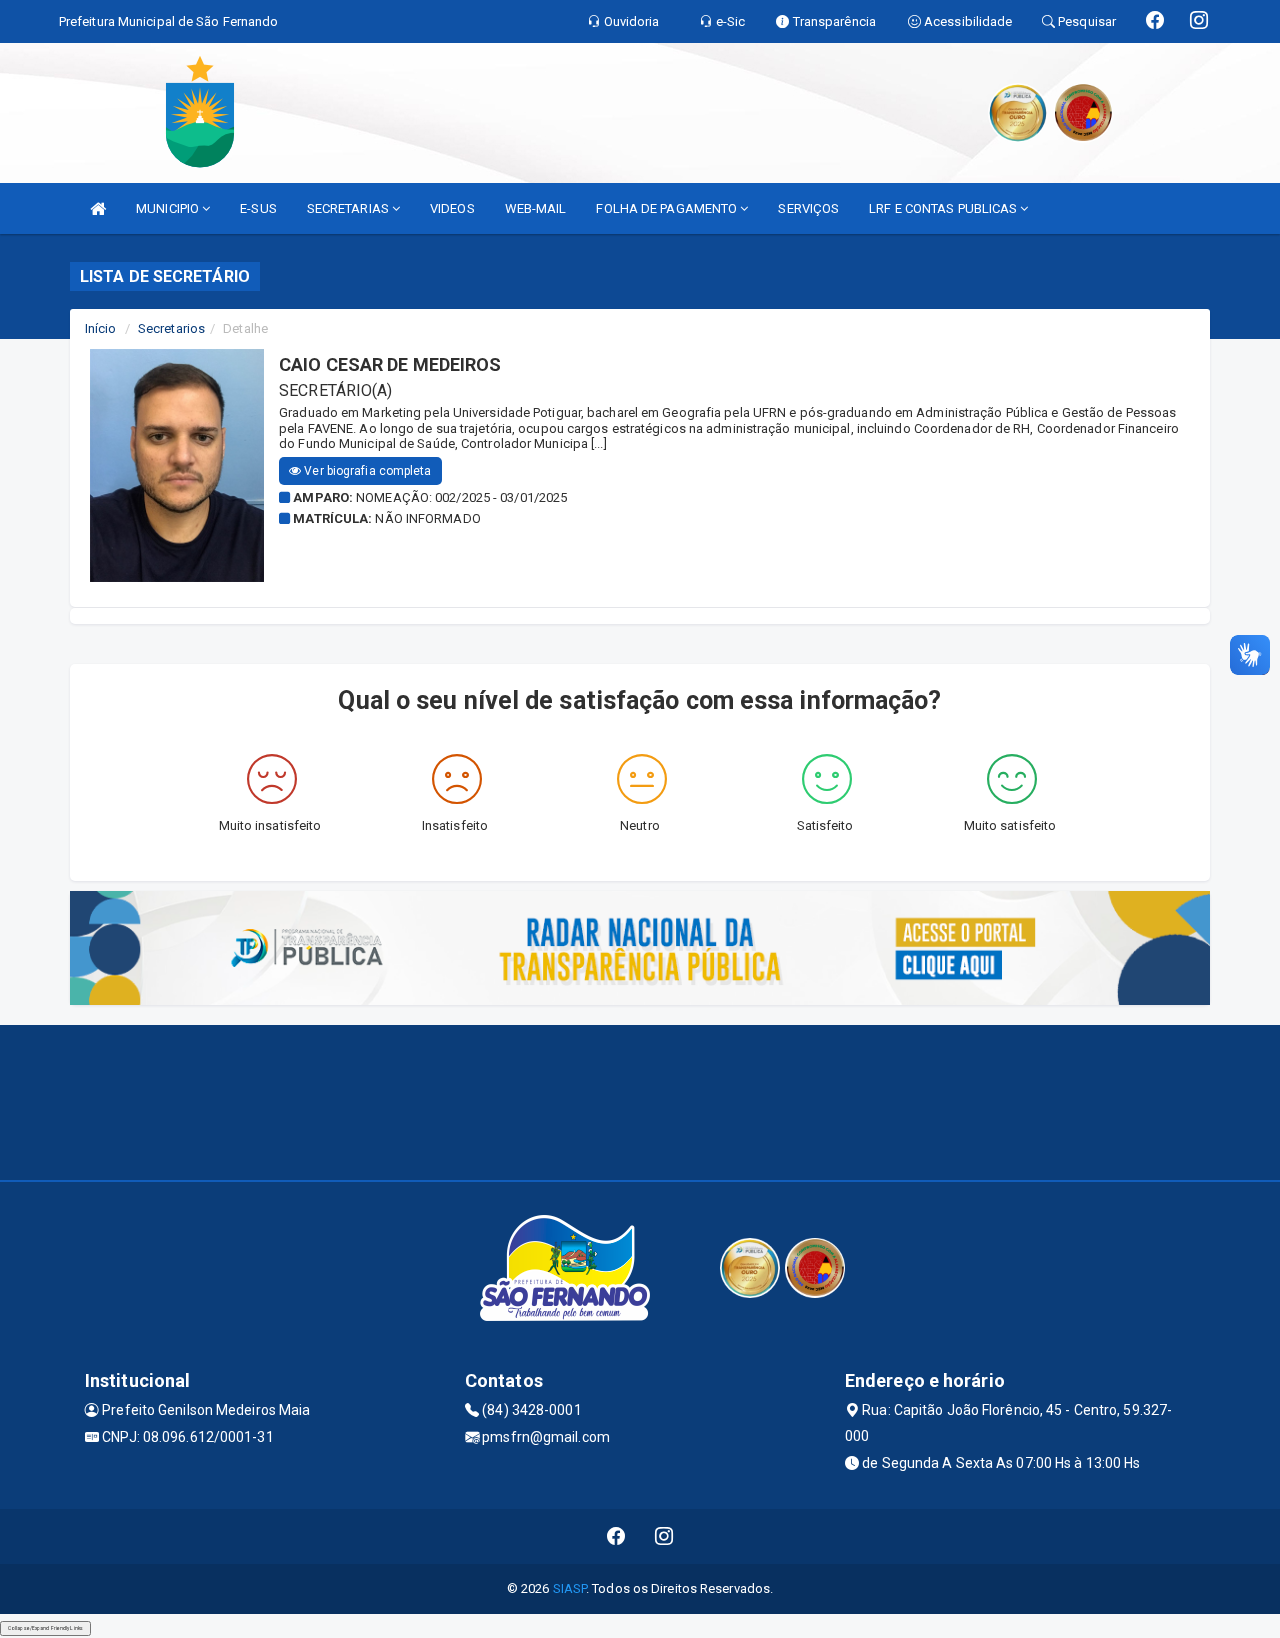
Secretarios (171, 328)
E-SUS (258, 208)
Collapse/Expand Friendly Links (45, 1628)
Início (101, 328)
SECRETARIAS (349, 208)
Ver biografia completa (366, 471)
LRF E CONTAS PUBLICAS (944, 208)
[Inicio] (98, 208)
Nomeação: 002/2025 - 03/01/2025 (461, 497)
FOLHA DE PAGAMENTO (668, 208)
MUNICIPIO (169, 208)
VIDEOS (452, 208)
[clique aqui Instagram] (664, 1536)
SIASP (570, 1588)
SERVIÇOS (808, 208)
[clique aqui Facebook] (616, 1536)
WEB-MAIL (536, 208)
